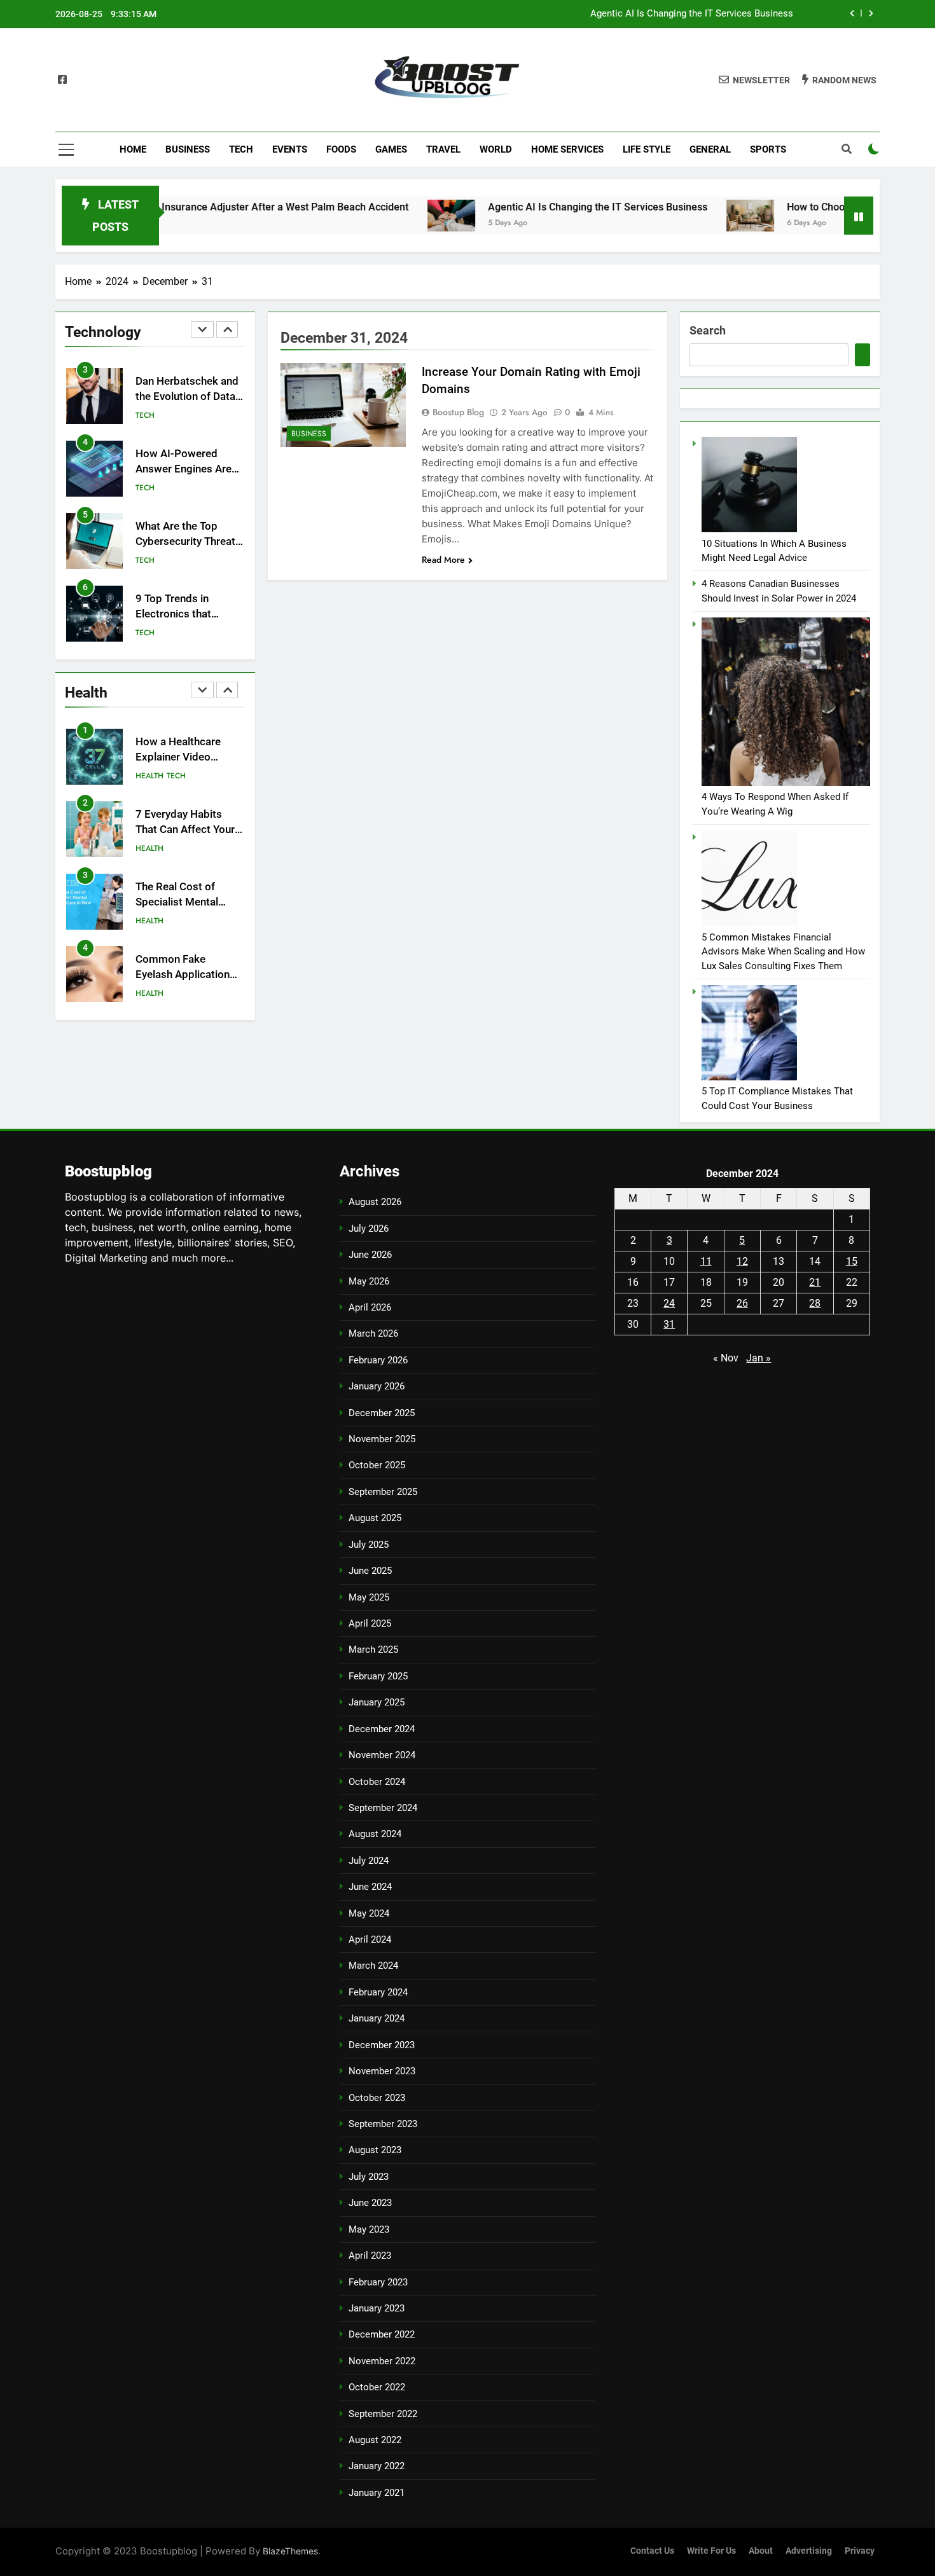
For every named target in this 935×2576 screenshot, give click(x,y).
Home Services (567, 149)
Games (391, 149)
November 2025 (382, 1439)
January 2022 (377, 2466)
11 (706, 1261)
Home (133, 149)
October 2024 (377, 1782)
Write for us (711, 2551)
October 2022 (377, 2387)
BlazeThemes (290, 2551)
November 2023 (382, 2071)
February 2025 (378, 1676)
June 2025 (370, 1571)
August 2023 (375, 2150)
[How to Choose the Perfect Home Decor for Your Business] (686, 216)
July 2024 (369, 1861)
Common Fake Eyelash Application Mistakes (183, 975)
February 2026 (378, 1360)
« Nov (726, 1358)
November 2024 (382, 1755)
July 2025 (369, 1545)
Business (188, 149)
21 (815, 1282)
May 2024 (369, 1913)
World (496, 149)
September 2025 (383, 1492)
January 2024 (377, 2018)
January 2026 (377, 1386)
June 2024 (370, 1887)
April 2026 (370, 1307)
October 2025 (377, 1465)
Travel (443, 149)
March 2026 (373, 1333)
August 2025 (375, 1518)
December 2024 (382, 1729)
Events (290, 149)
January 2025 (377, 1702)
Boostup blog (458, 412)
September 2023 (383, 2124)
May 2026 (369, 1281)
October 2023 (377, 2098)
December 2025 (382, 1413)
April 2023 (370, 2256)
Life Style (647, 149)
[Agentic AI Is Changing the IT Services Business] (387, 216)
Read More (443, 560)
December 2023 (382, 2045)
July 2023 (369, 2177)
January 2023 (377, 2308)
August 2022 (375, 2440)
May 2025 (369, 1597)
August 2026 (375, 1202)
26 (742, 1303)
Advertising (809, 2551)
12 (742, 1261)
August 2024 (375, 1834)
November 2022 (382, 2361)
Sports (768, 149)
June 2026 (370, 1255)
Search (708, 330)
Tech (241, 149)
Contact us (652, 2551)
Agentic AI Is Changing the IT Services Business (692, 14)
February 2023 (378, 2282)
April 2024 (370, 1939)
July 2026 (369, 1229)
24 (669, 1303)
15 (852, 1261)
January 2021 (377, 2493)
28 (815, 1303)
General (710, 149)
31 (669, 1324)
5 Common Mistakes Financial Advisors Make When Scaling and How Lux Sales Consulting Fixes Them (783, 952)
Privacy (860, 2551)
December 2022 (382, 2334)
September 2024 (383, 1808)
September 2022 (383, 2414)
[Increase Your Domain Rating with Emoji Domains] (343, 405)
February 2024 (378, 1992)
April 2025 (370, 1623)
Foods (341, 149)
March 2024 (373, 1966)
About (761, 2551)
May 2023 (369, 2229)
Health (149, 776)
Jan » (758, 1358)
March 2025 (373, 1650)
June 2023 (370, 2203)
